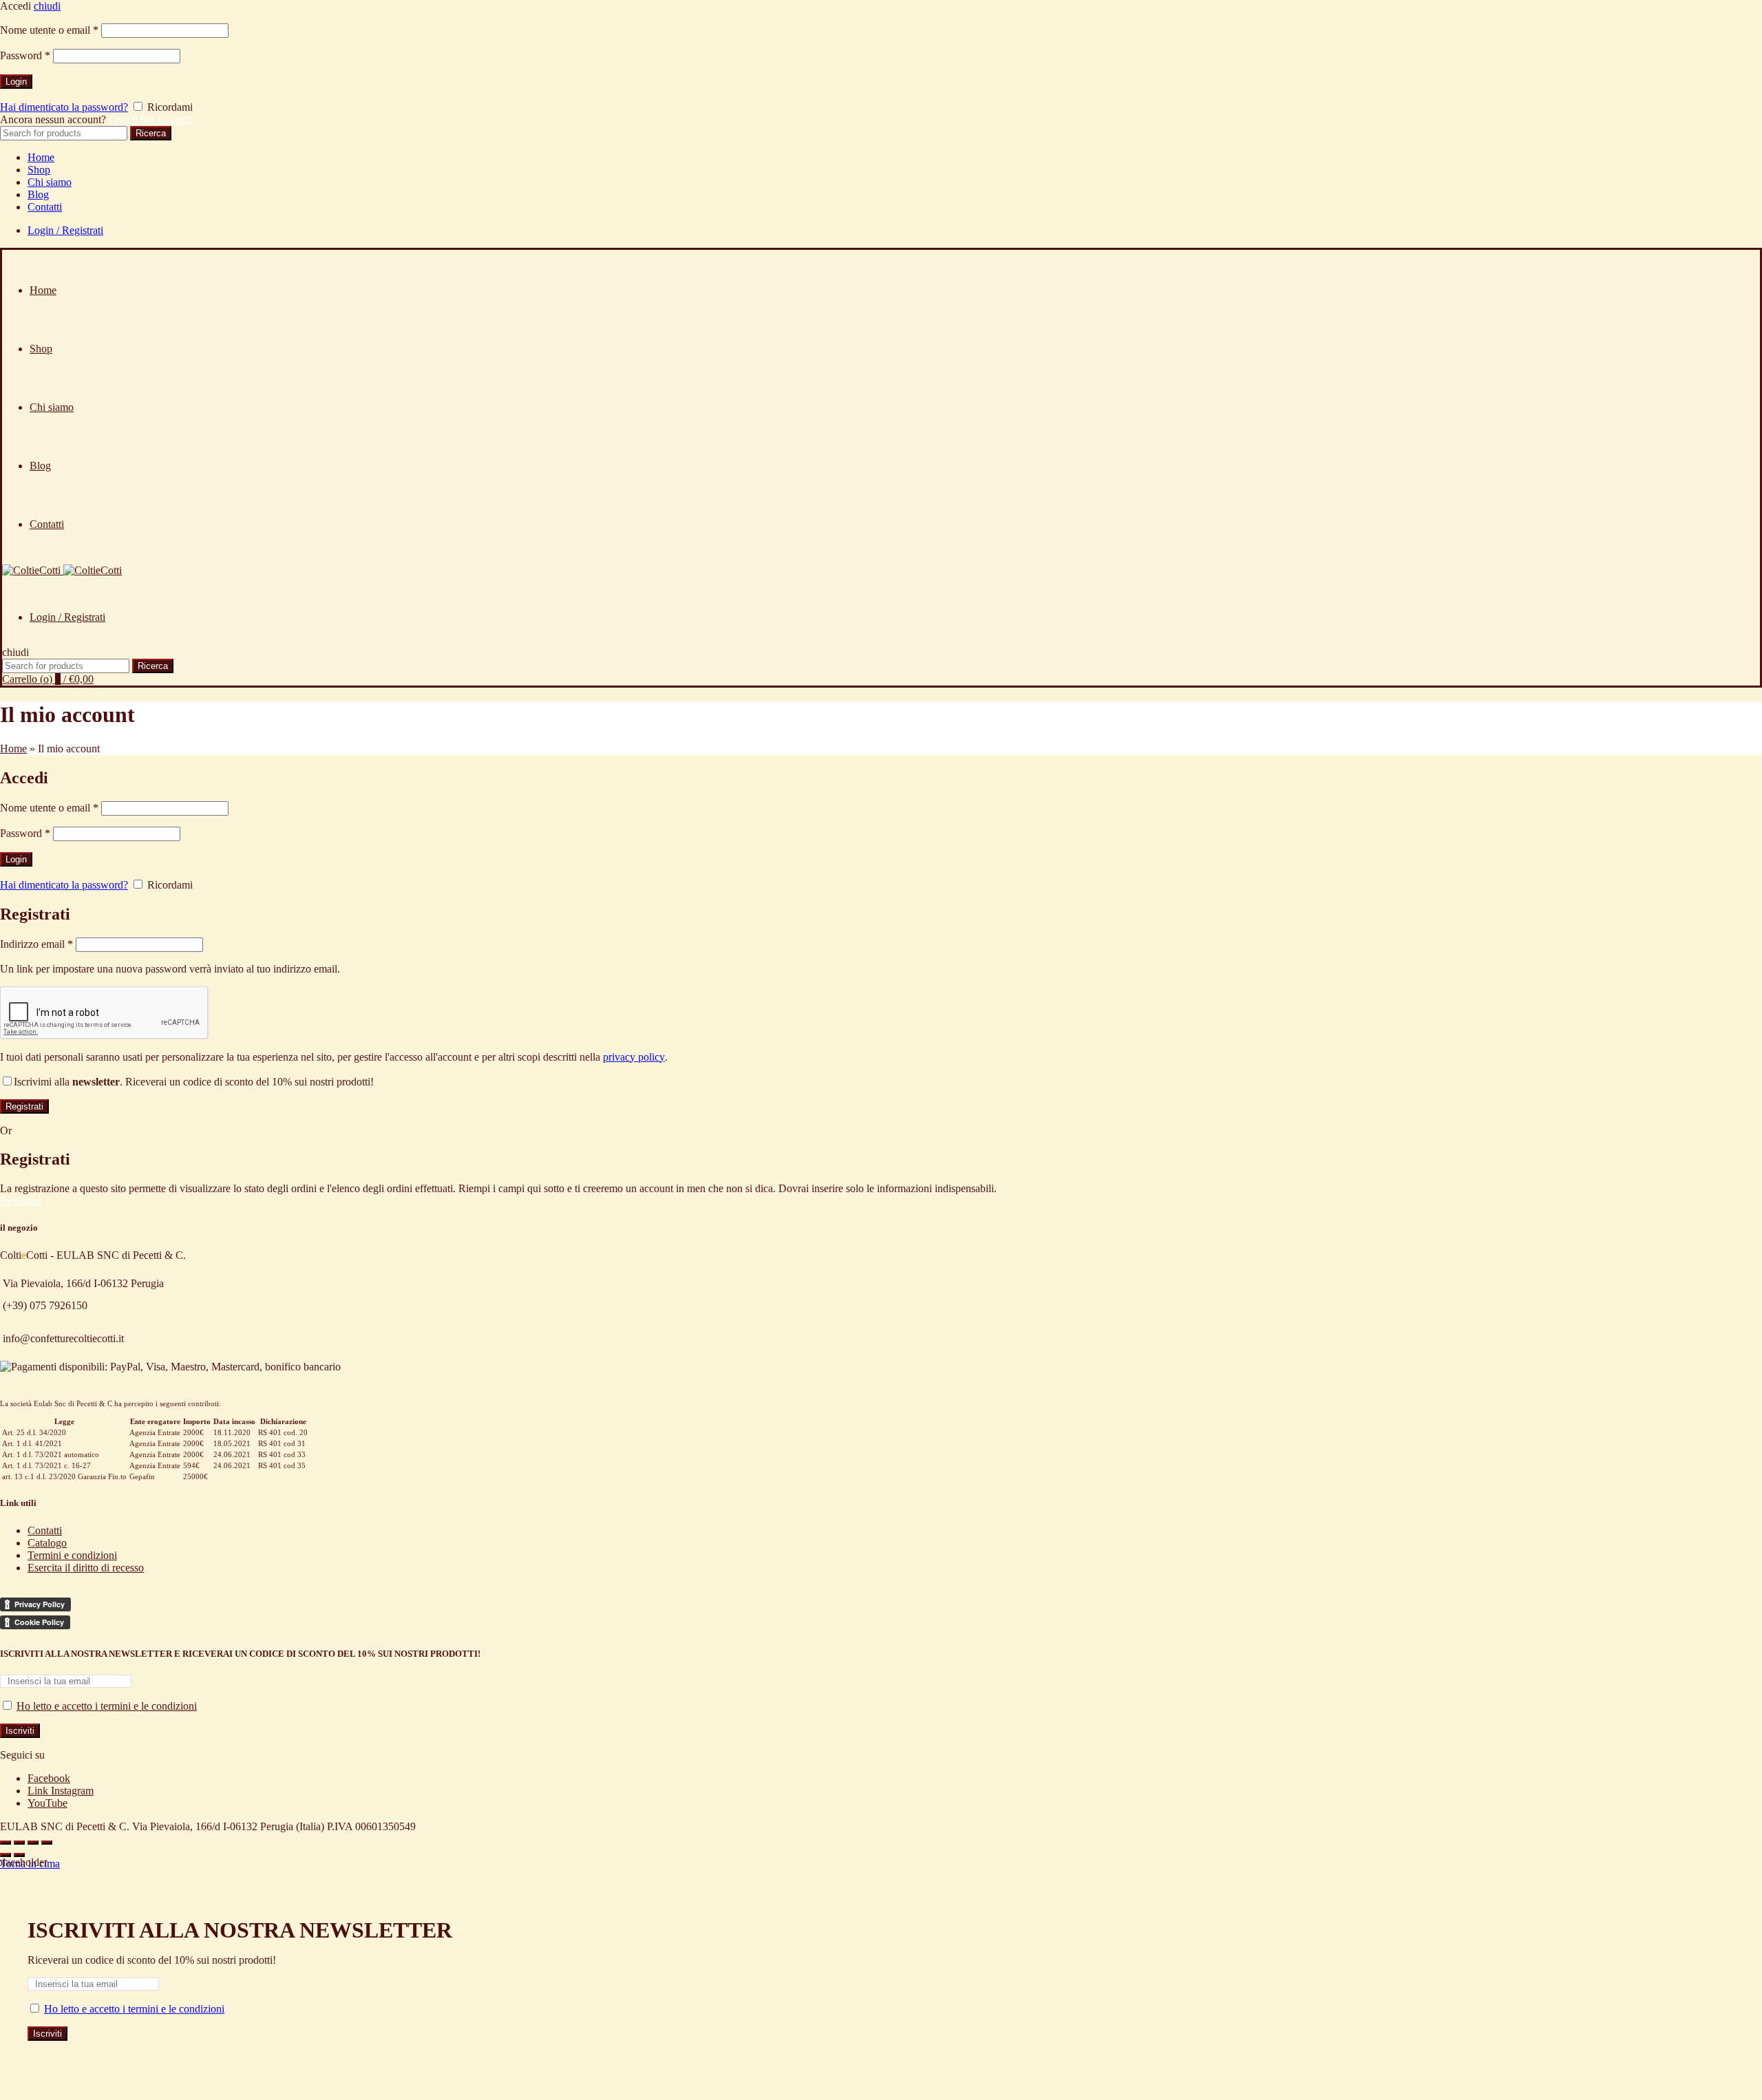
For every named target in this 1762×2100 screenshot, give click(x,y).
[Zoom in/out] (47, 1843)
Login (16, 82)
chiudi (47, 6)
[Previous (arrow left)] (6, 1855)
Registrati (24, 1106)
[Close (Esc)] (6, 1843)
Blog (38, 194)
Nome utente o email (49, 30)
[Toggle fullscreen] (33, 1843)
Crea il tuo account (150, 119)
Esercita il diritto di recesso (86, 1568)
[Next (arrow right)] (19, 1855)
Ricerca (151, 133)
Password (25, 55)
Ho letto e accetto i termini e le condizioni (107, 1706)
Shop (39, 170)
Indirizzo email (36, 944)
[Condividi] (19, 1843)
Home (41, 157)
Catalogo (47, 1543)
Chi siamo (50, 182)
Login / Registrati (65, 230)
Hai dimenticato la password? (64, 107)
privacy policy (634, 1057)
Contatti (45, 207)
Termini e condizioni (72, 1555)
